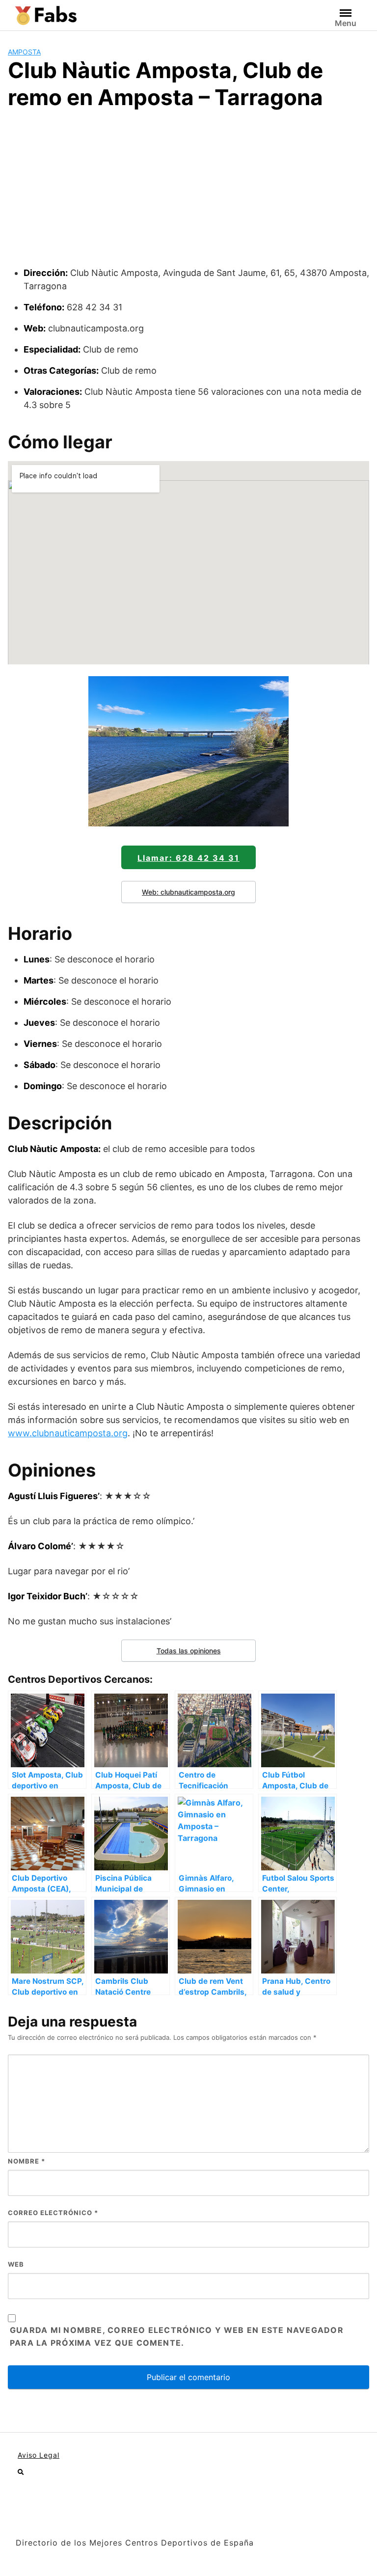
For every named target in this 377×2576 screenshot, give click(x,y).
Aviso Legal (39, 2455)
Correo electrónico (53, 2213)
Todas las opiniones (189, 1651)
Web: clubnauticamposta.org (188, 892)
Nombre (27, 2161)
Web (16, 2264)
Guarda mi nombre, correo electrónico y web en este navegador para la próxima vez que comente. (177, 2336)
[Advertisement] (188, 192)
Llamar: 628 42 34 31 (188, 858)
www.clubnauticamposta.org (68, 1433)
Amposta (24, 52)
